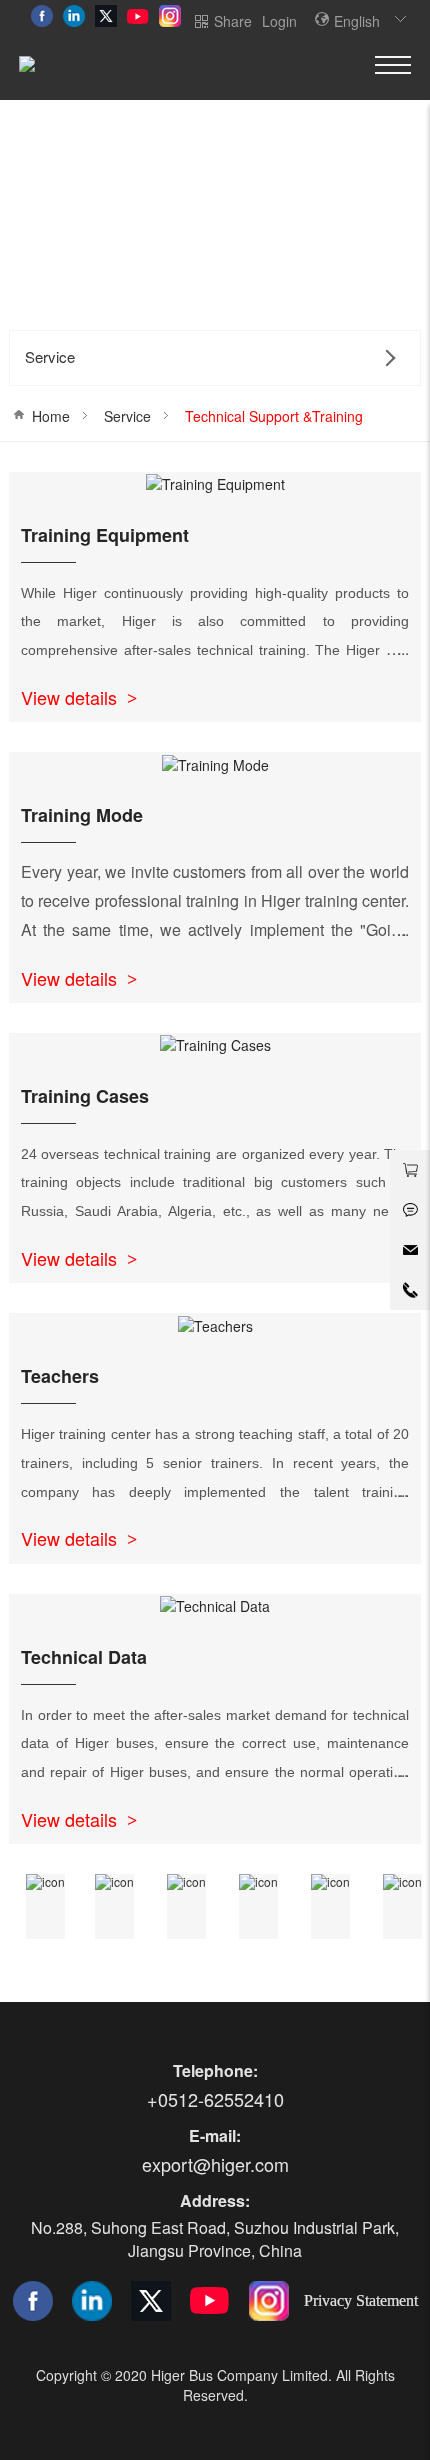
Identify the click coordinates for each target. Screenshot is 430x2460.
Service (127, 416)
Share (233, 21)
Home (51, 416)
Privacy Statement (361, 2300)
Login (279, 21)
